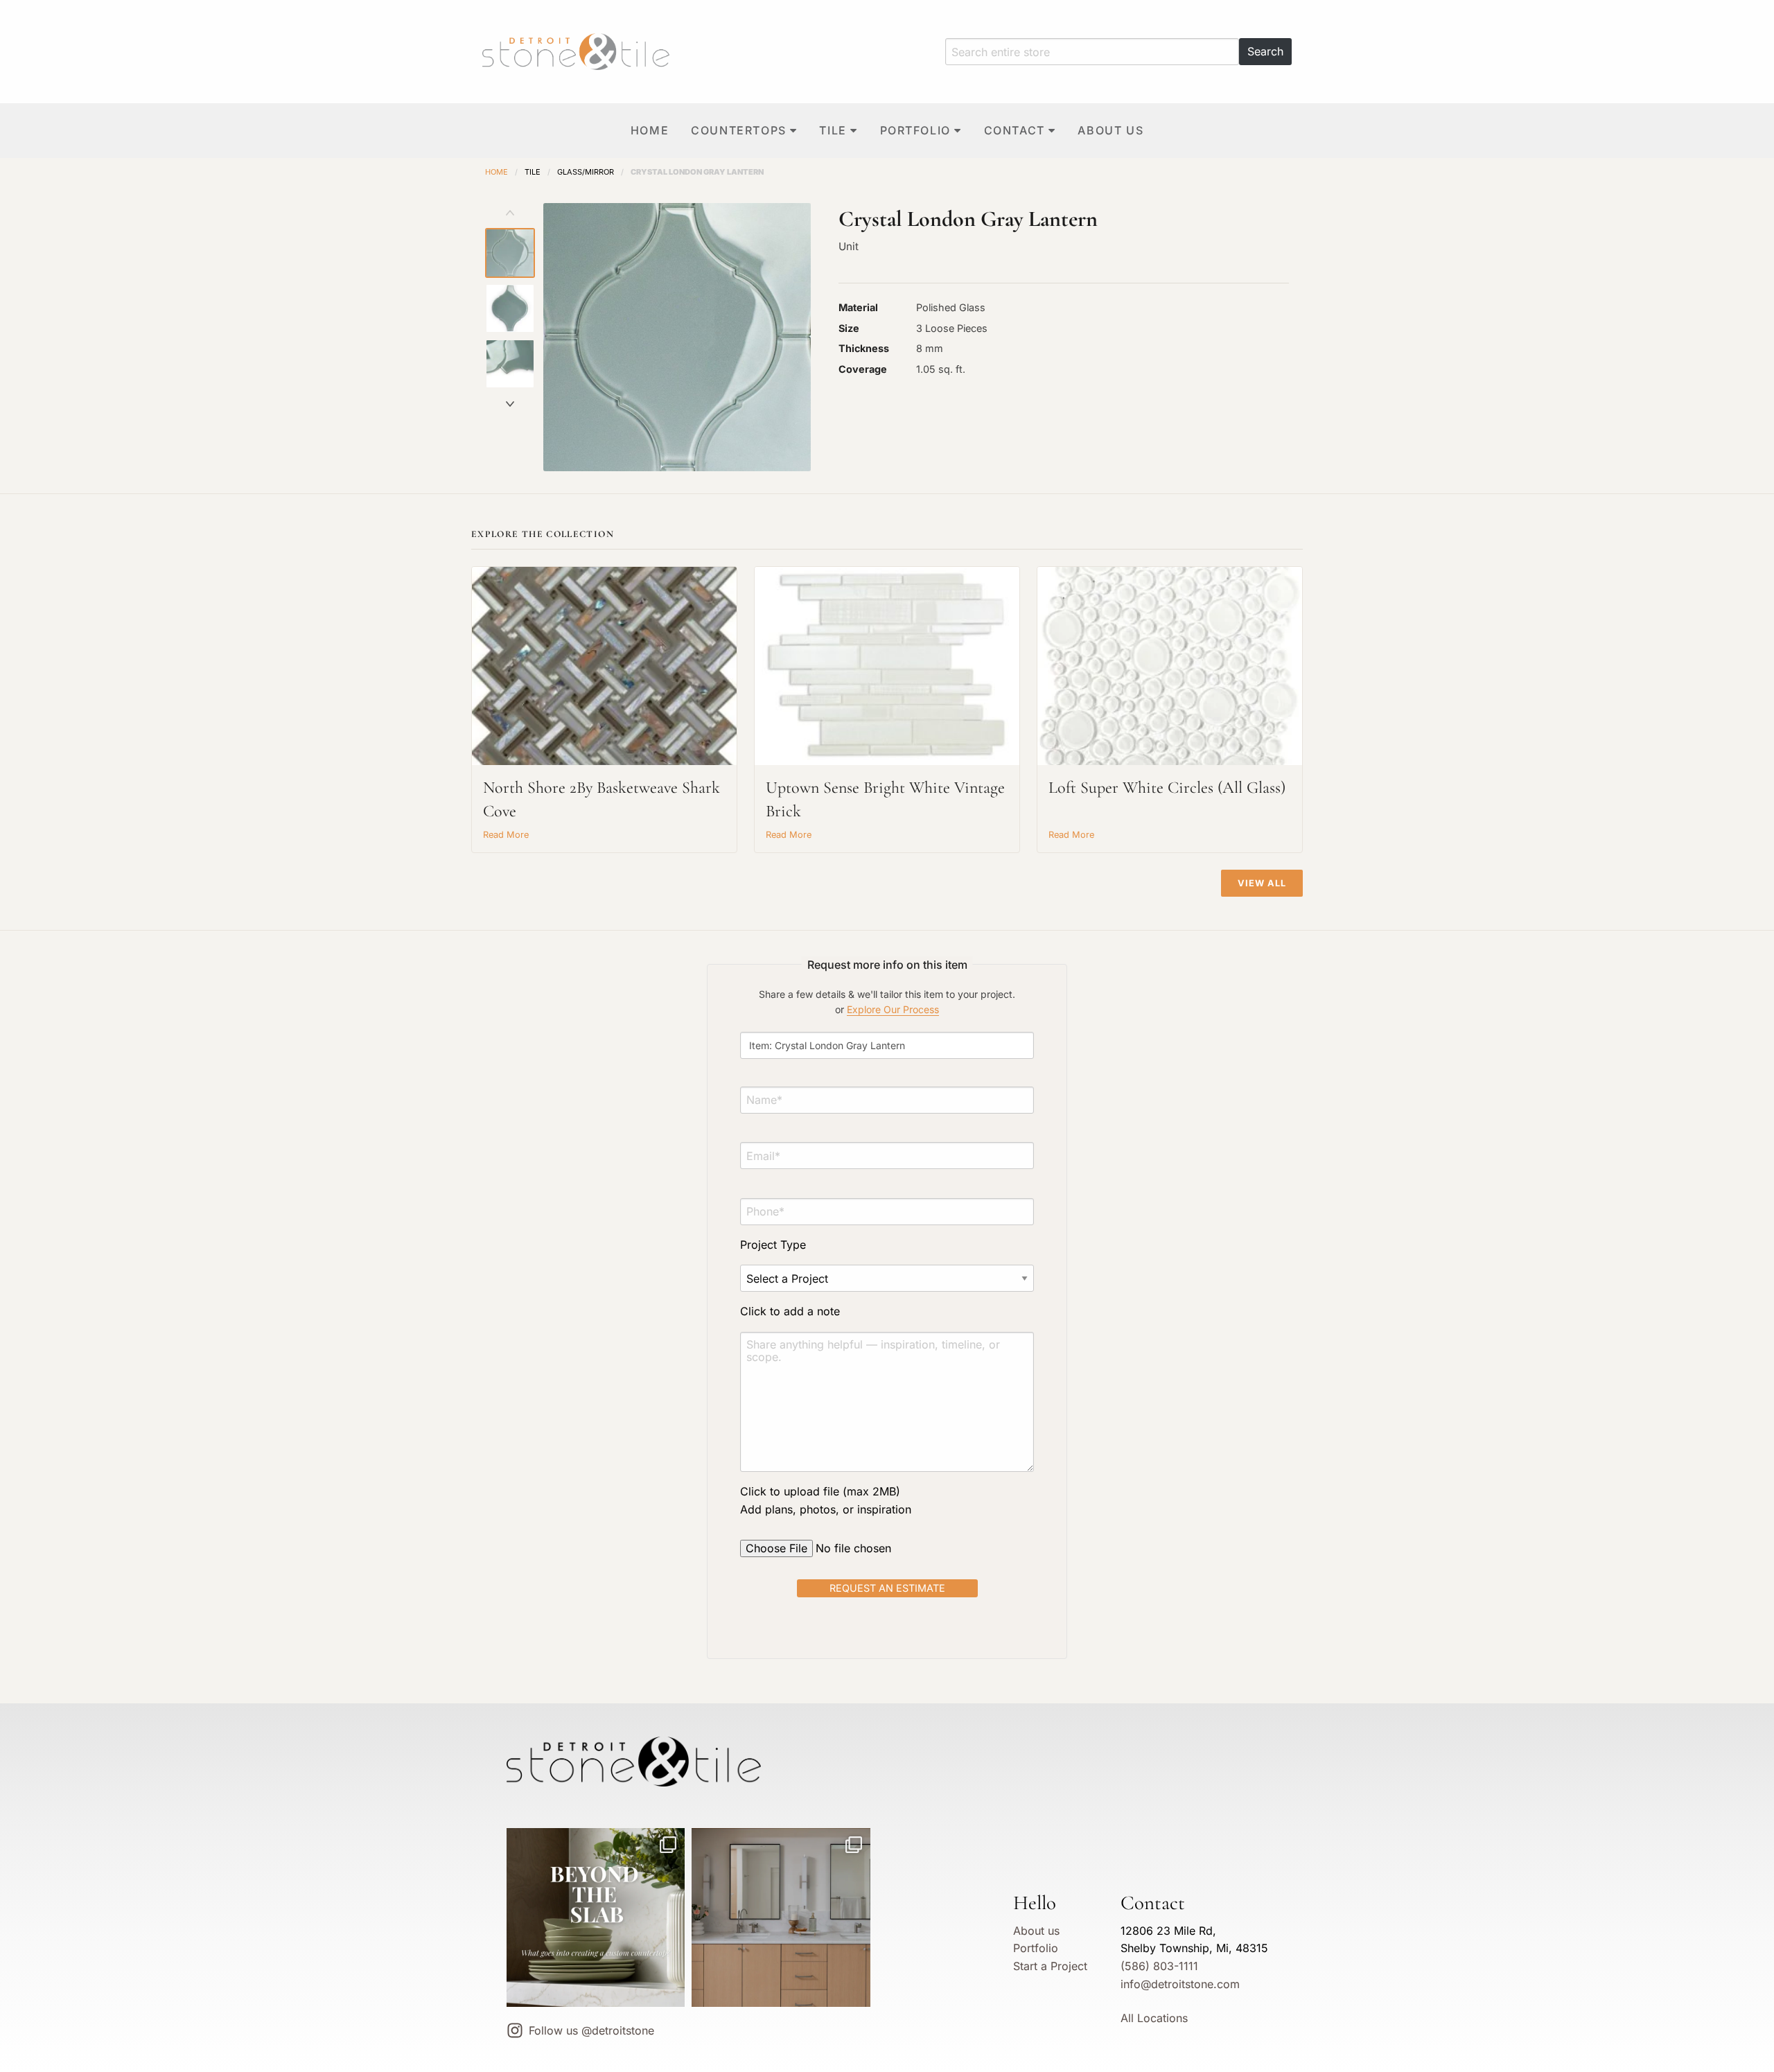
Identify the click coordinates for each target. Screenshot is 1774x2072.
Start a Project (1050, 1966)
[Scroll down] (510, 404)
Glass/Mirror (586, 172)
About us (1110, 130)
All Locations (1154, 2018)
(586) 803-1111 (1159, 1966)
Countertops (739, 130)
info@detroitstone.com (1180, 1984)
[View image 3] (510, 364)
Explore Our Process (893, 1009)
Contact (1015, 130)
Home (650, 130)
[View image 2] (510, 308)
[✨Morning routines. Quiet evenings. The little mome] (781, 1917)
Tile (833, 130)
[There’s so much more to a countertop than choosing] (596, 1917)
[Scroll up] (510, 213)
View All (1262, 883)
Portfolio (915, 130)
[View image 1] (510, 253)
